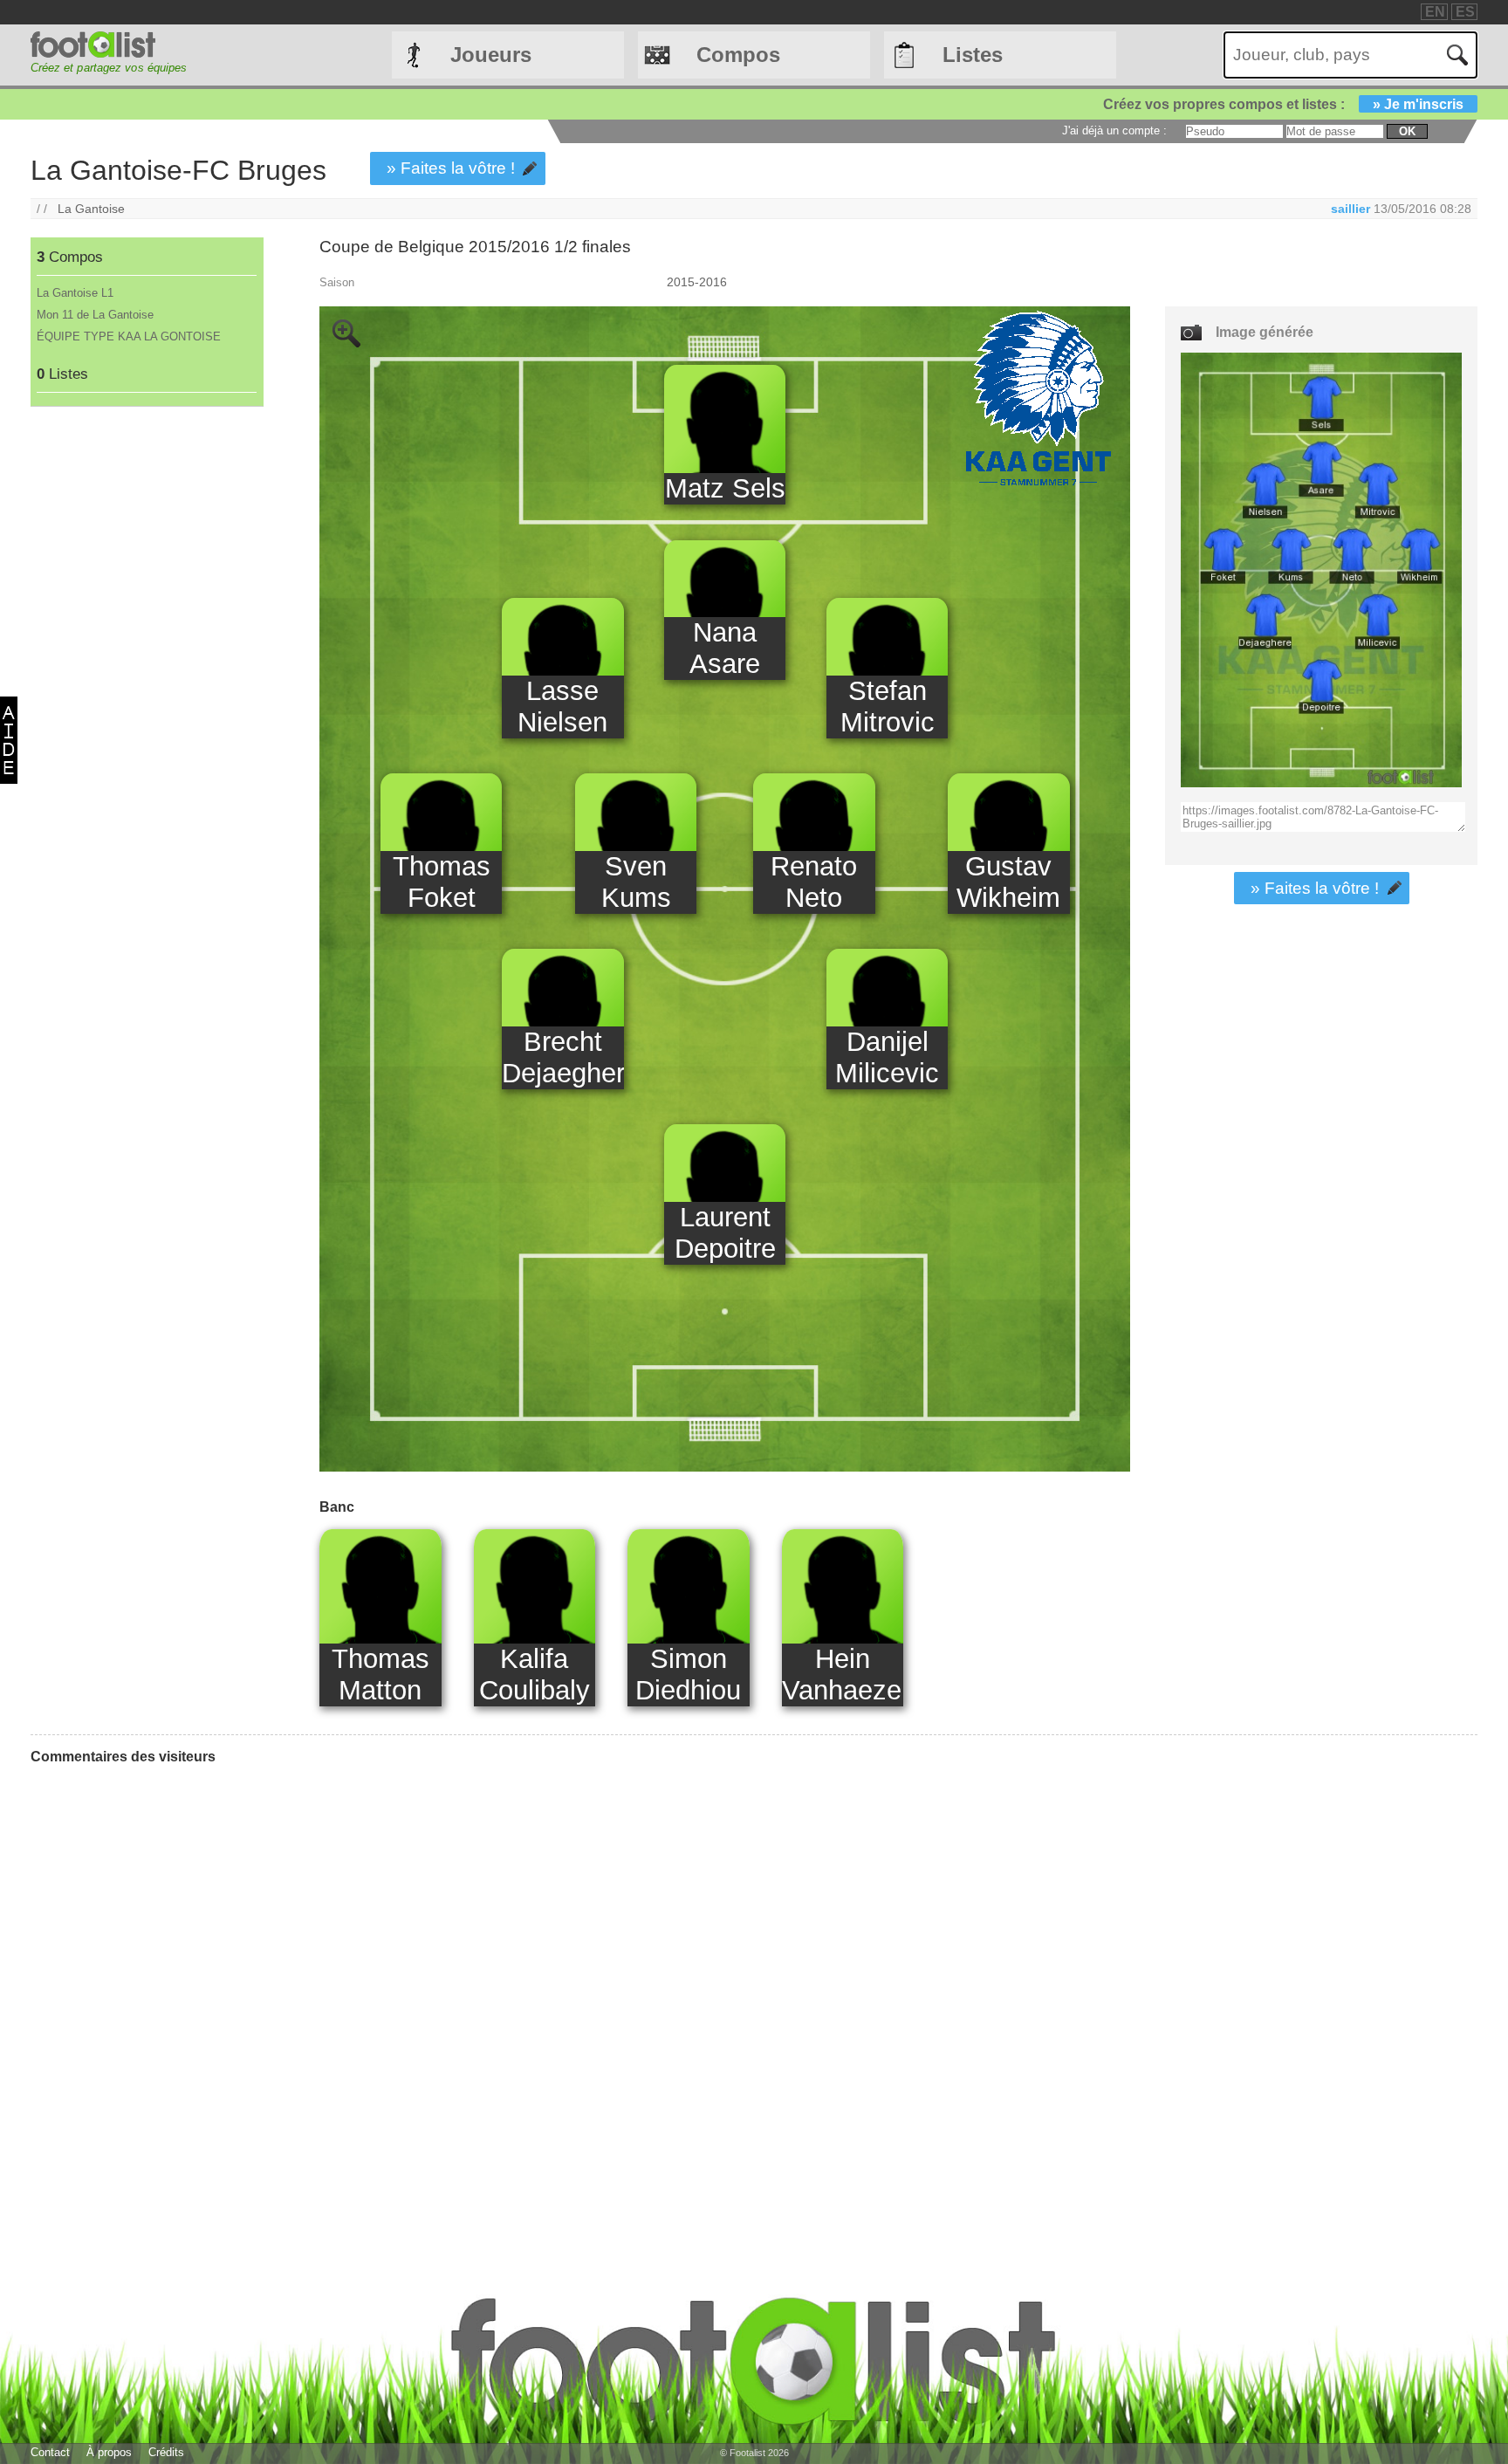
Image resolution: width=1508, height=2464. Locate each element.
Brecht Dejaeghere (562, 1057)
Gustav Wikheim (1008, 882)
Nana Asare (725, 648)
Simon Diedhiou (688, 1675)
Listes (973, 55)
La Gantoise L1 (75, 293)
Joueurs (491, 55)
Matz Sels (725, 488)
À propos (109, 2452)
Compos (738, 55)
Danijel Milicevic (887, 1057)
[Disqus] (161, 1997)
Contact (50, 2452)
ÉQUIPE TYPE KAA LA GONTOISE (129, 336)
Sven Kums (636, 882)
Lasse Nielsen (562, 707)
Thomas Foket (442, 882)
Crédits (166, 2452)
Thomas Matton (380, 1675)
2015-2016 (697, 282)
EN (1435, 12)
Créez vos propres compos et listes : (1283, 104)
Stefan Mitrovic (888, 707)
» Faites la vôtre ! (451, 168)
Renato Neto (814, 882)
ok (1407, 131)
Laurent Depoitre (725, 1233)
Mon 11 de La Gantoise (95, 315)
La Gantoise (91, 209)
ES (1465, 12)
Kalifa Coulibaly (535, 1675)
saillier (1350, 209)
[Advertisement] (146, 697)
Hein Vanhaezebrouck (843, 1675)
